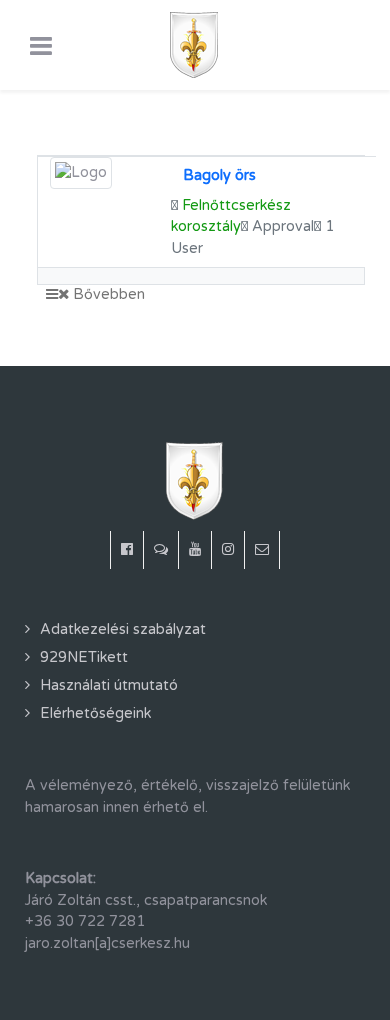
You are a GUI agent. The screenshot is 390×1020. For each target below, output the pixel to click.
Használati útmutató (109, 685)
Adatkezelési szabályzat (123, 629)
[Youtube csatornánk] (195, 550)
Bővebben (107, 294)
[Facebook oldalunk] (127, 550)
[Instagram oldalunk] (228, 550)
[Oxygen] (195, 45)
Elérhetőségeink (95, 713)
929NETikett (84, 657)
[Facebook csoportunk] (161, 550)
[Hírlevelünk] (262, 550)
